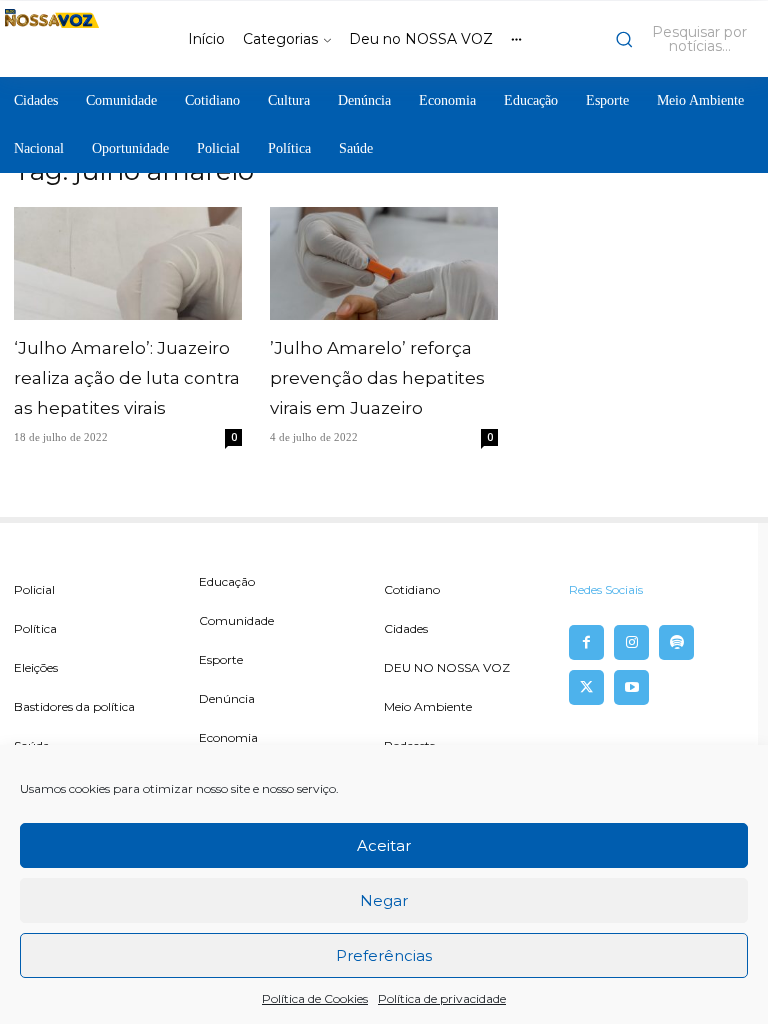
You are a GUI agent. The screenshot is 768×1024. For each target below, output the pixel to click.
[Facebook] (586, 642)
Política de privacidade (442, 998)
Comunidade (236, 620)
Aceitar (384, 845)
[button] (687, 39)
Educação (227, 581)
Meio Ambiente (428, 706)
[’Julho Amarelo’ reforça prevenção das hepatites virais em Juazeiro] (384, 263)
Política (35, 628)
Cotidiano (412, 589)
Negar (384, 900)
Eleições (36, 667)
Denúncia (227, 698)
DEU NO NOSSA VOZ (447, 667)
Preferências (384, 955)
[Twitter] (586, 687)
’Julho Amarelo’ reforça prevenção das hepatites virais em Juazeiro (377, 378)
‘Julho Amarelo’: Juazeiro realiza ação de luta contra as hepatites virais (127, 378)
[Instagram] (631, 642)
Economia (228, 737)
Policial (34, 589)
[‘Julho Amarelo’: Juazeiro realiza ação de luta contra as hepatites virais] (128, 263)
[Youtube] (631, 687)
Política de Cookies (315, 998)
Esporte (221, 659)
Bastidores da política (74, 706)
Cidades (406, 628)
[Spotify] (676, 642)
